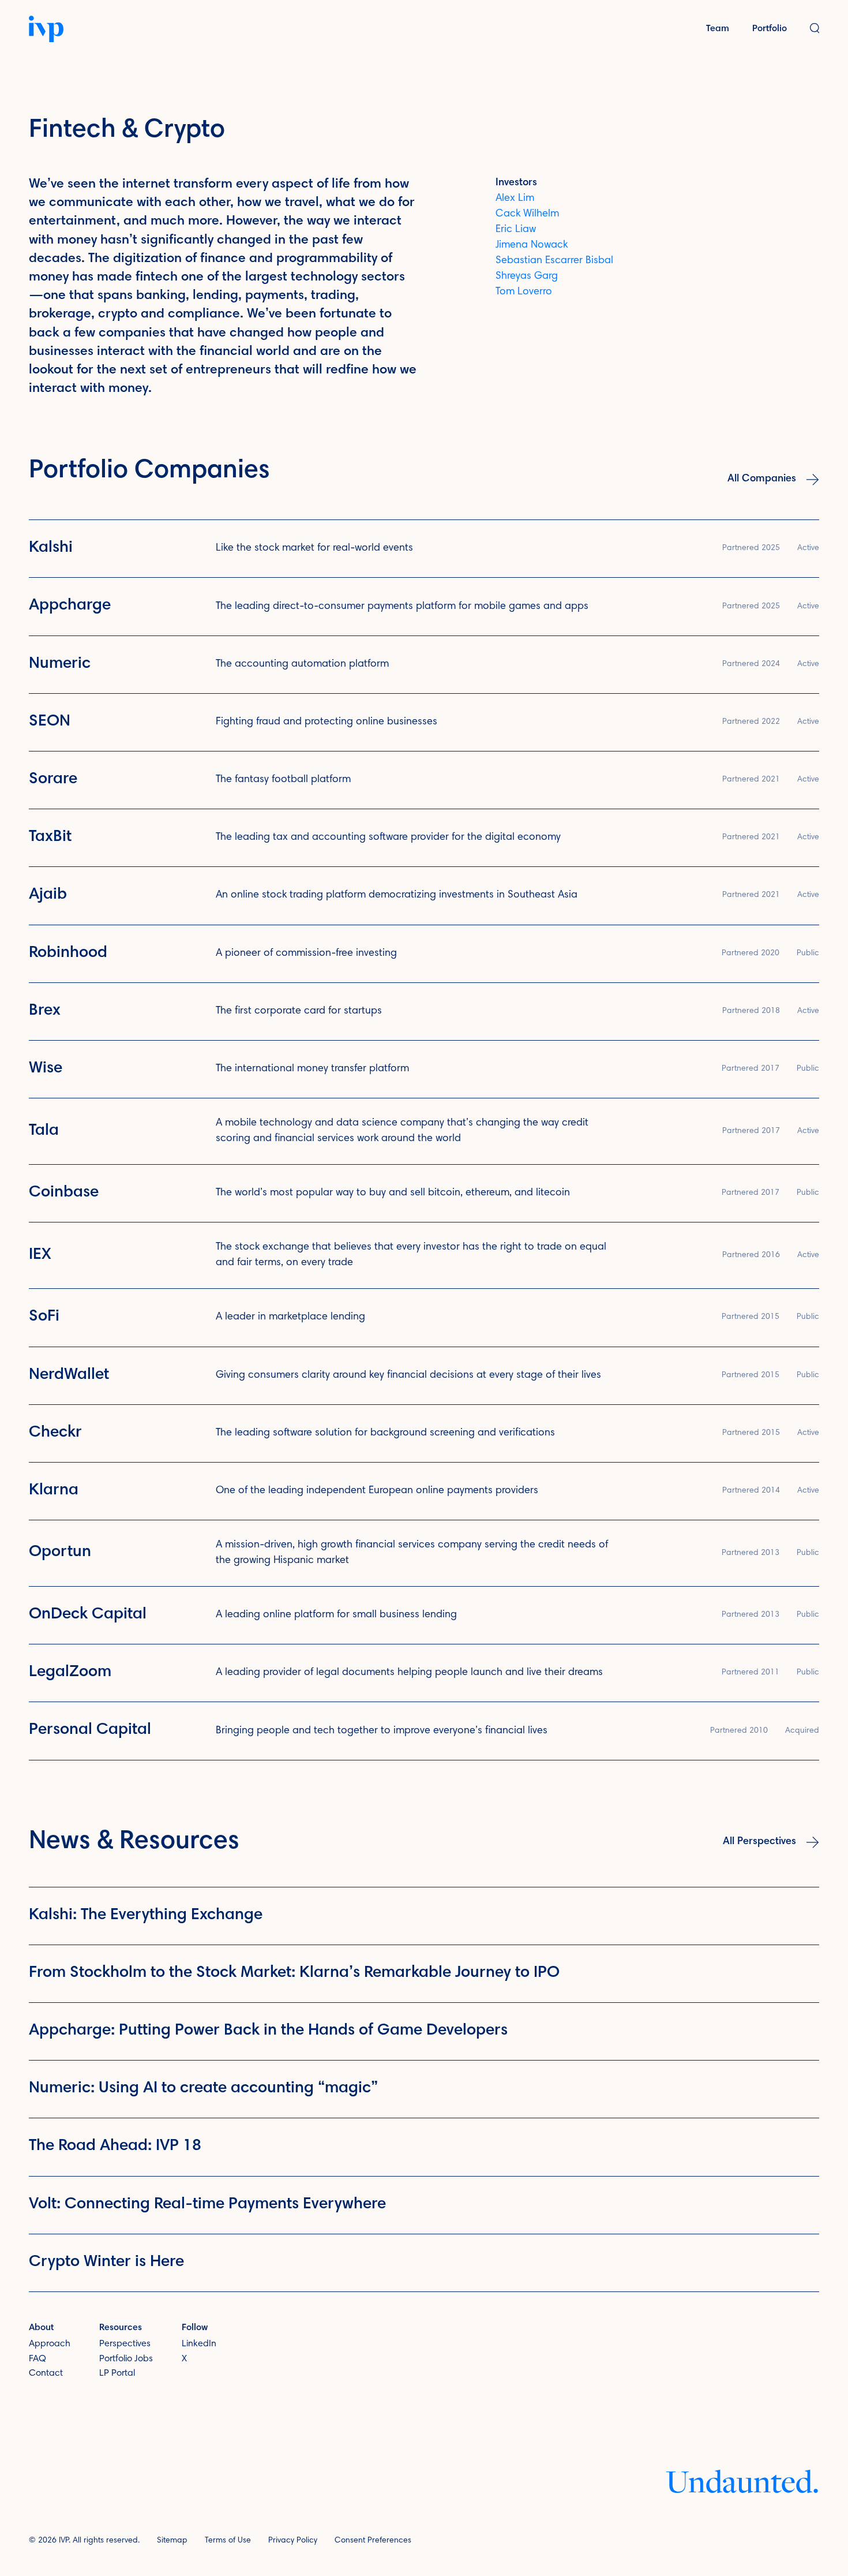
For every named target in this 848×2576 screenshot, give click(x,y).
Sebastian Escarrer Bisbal (554, 261)
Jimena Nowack (532, 245)
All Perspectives (759, 1842)
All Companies (762, 479)
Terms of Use (228, 2541)
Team (718, 29)
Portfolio (770, 29)
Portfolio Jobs (126, 2359)
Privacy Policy (293, 2541)
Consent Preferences (373, 2541)
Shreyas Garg (527, 276)
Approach (50, 2344)
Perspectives (125, 2344)
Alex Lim (515, 199)
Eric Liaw (516, 230)
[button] (815, 29)
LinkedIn (199, 2344)
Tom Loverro (524, 292)
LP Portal (117, 2373)
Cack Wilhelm (527, 214)
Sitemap (172, 2541)
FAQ (37, 2359)
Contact (46, 2373)
